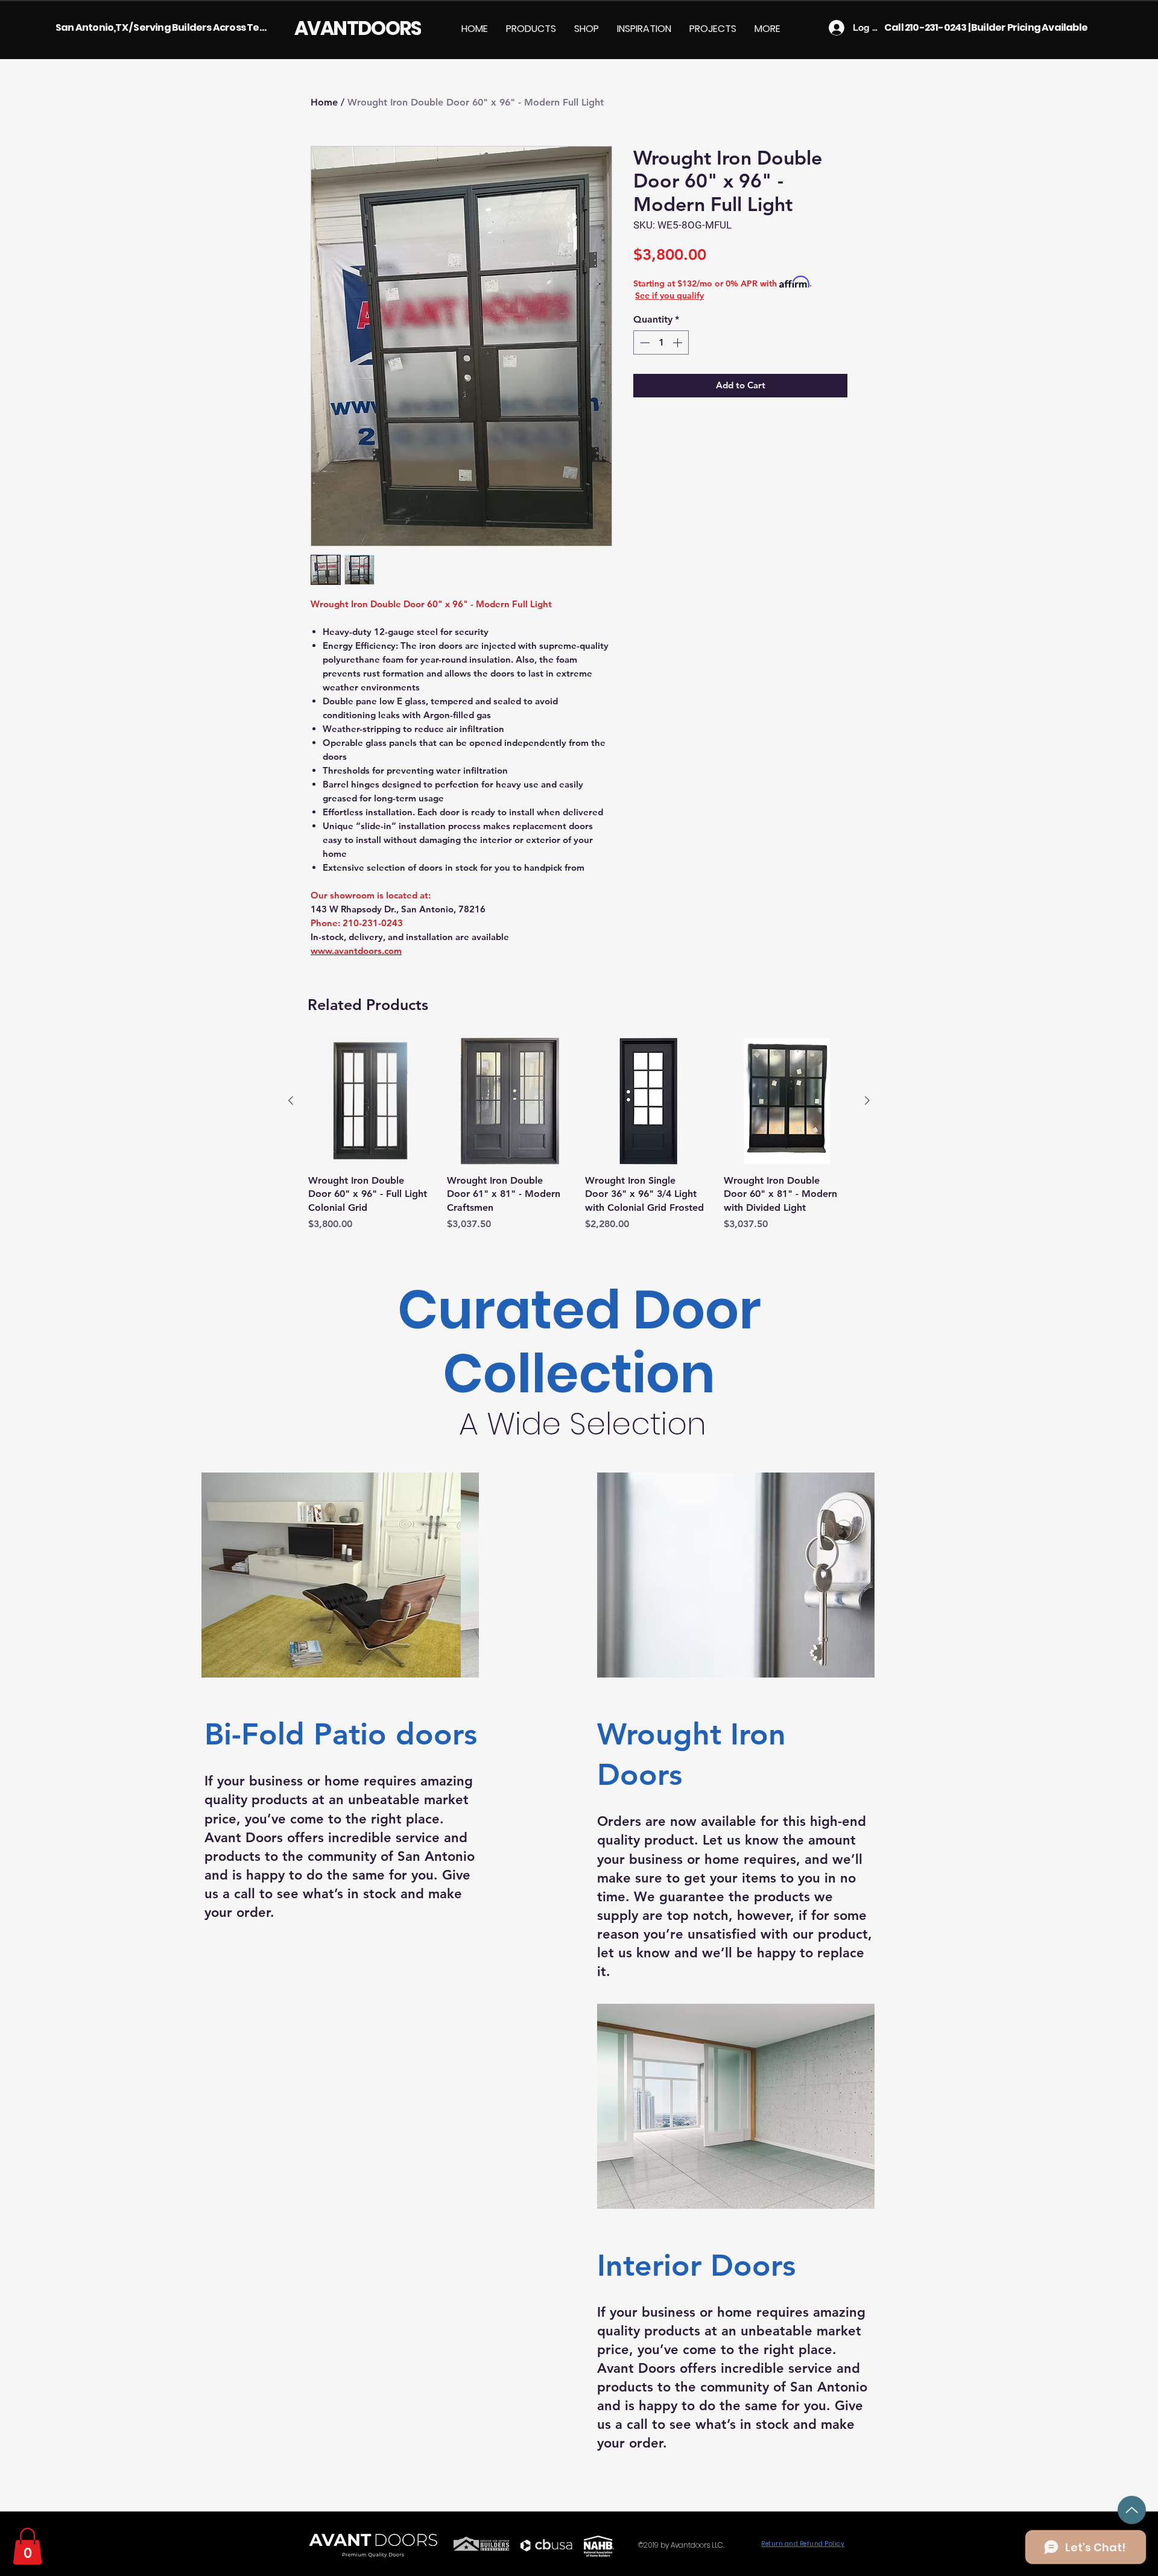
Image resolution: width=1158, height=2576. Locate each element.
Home (324, 102)
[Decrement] (644, 343)
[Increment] (679, 343)
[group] (579, 1135)
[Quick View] (372, 1101)
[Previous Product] (291, 1100)
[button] (531, 29)
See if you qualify (669, 295)
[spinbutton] (661, 343)
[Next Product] (867, 1100)
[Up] (1132, 2510)
